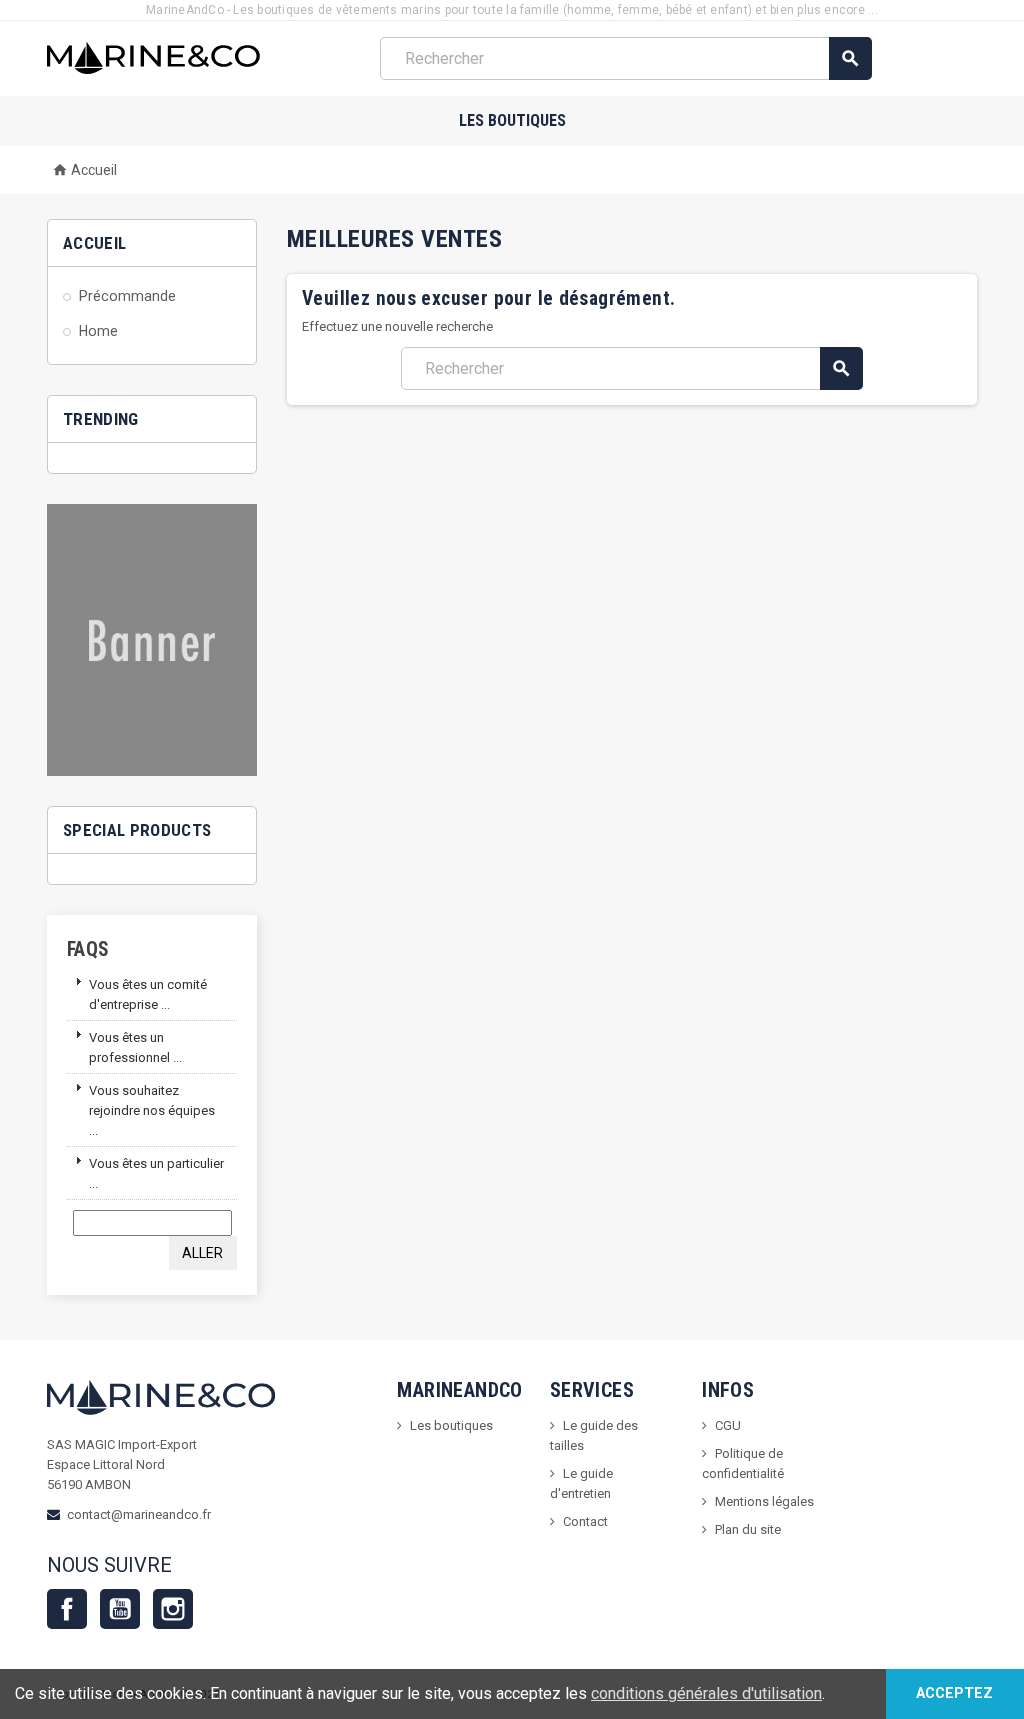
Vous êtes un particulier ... (156, 1173)
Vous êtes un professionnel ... (135, 1047)
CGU (728, 1425)
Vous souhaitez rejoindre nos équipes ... (152, 1110)
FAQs (88, 949)
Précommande (127, 296)
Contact (585, 1521)
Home (98, 331)
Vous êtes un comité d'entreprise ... (148, 994)
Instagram (173, 1609)
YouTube (120, 1609)
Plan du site (748, 1529)
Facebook (67, 1609)
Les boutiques (512, 120)
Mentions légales (764, 1501)
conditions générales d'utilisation (706, 1693)
